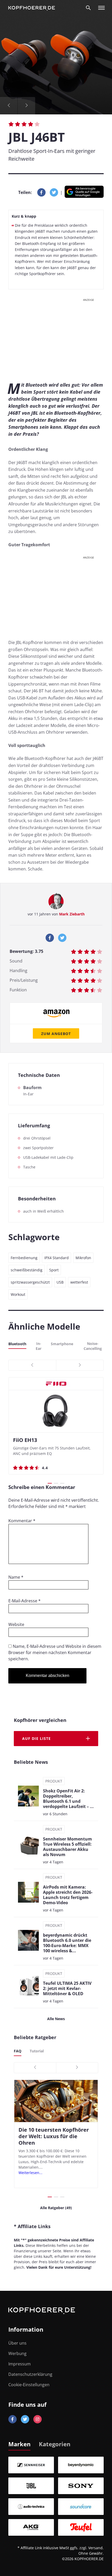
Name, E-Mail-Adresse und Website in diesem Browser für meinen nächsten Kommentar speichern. (55, 1653)
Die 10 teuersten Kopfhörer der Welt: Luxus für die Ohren (54, 2136)
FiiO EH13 (25, 1440)
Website (16, 1624)
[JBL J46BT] (56, 57)
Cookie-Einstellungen (29, 2385)
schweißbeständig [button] (27, 1270)
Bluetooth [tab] (17, 1344)
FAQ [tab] (18, 2051)
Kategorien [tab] (55, 2444)
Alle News (56, 2019)
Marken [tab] (19, 2444)
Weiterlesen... (30, 2173)
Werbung (17, 2353)
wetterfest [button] (79, 1282)
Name (16, 1577)
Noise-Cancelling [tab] (93, 1346)
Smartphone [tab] (62, 1344)
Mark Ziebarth (72, 914)
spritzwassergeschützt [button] (30, 1282)
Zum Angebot (56, 1034)
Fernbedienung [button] (24, 1258)
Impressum (20, 2364)
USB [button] (60, 1282)
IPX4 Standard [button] (57, 1258)
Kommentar (22, 1521)
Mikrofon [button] (83, 1258)
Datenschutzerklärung (30, 2374)
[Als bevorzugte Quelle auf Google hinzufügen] (84, 193)
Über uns (17, 2343)
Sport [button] (54, 1270)
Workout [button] (18, 1294)
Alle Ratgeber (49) (56, 2208)
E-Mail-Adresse (24, 1601)
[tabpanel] (56, 2496)
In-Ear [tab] (39, 1346)
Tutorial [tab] (37, 2051)
